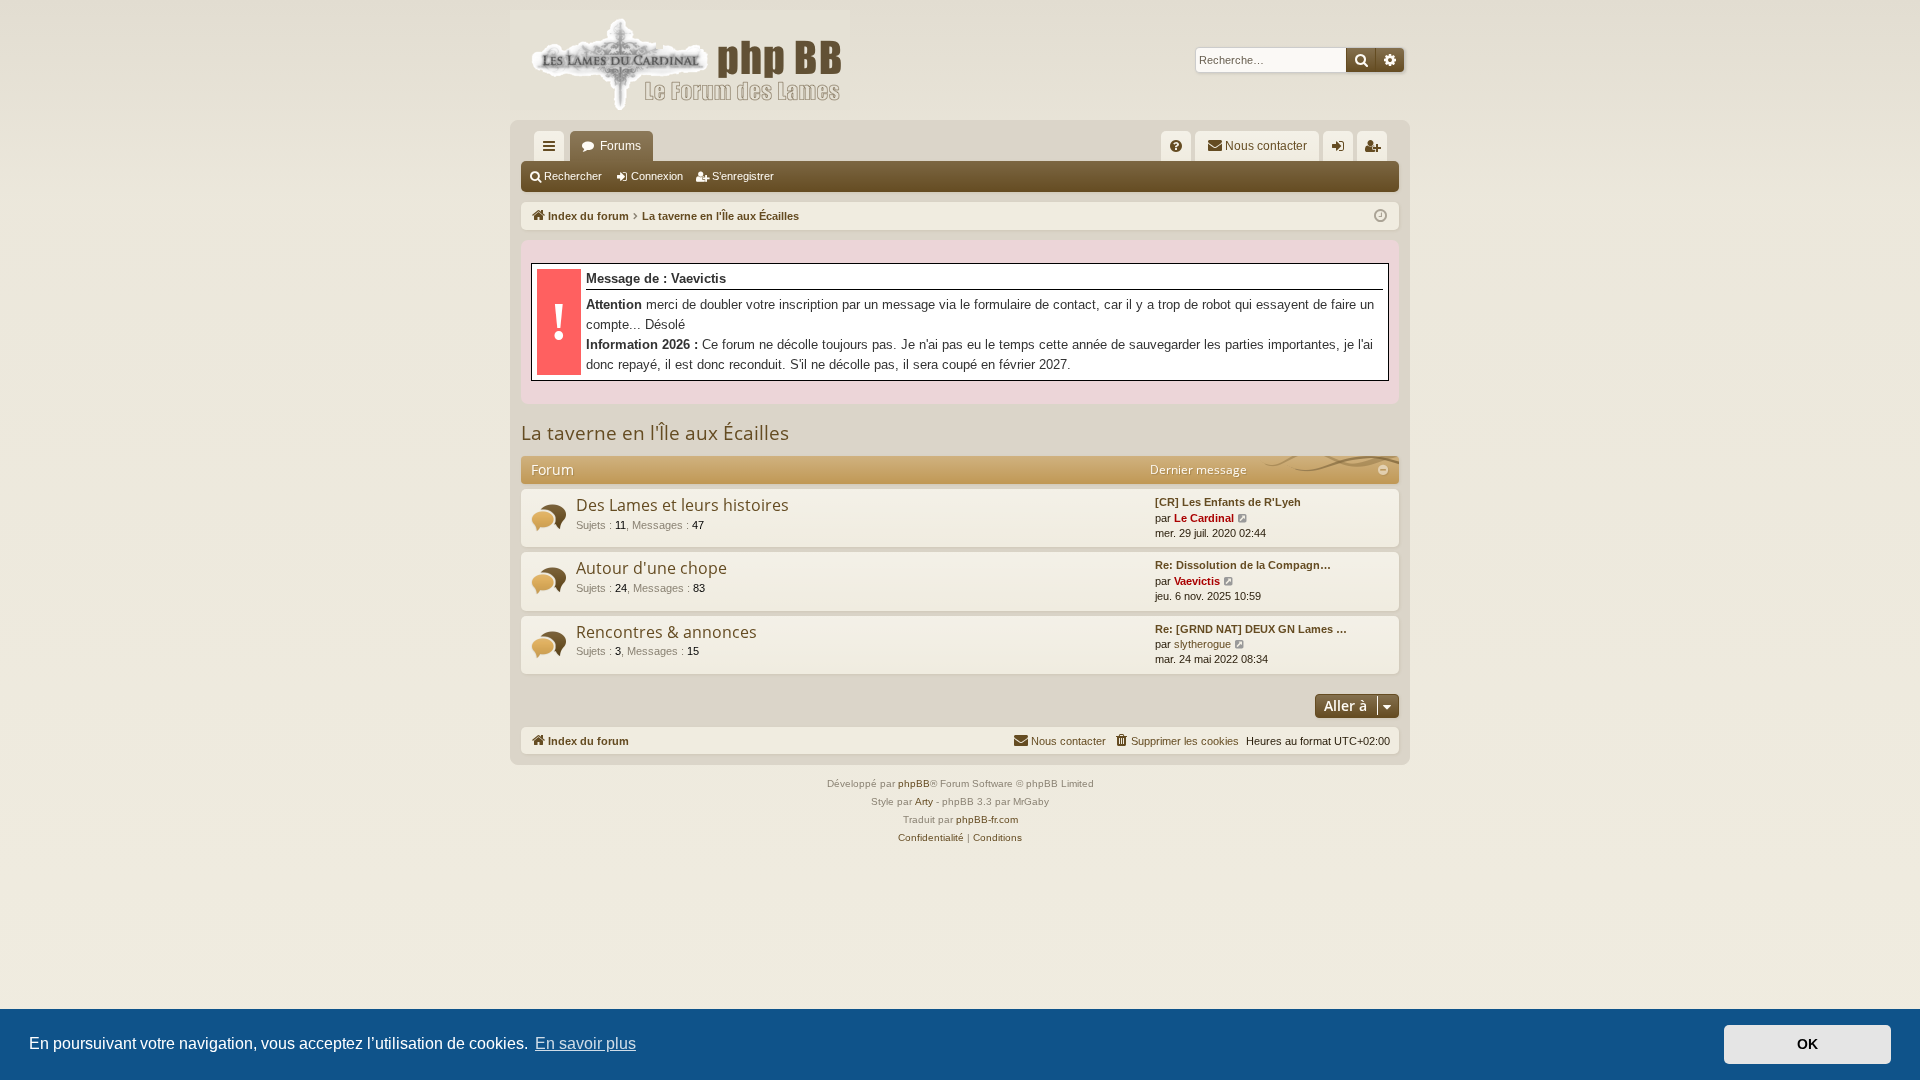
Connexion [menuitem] (1342, 150)
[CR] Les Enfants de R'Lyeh (1228, 502)
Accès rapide (553, 150)
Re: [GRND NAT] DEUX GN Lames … (1251, 629)
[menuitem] (1176, 146)
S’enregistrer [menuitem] (1376, 150)
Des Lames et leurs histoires (682, 505)
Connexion (657, 176)
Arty (924, 801)
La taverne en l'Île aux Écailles (655, 433)
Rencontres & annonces (666, 632)
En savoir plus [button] (585, 1043)
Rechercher (573, 176)
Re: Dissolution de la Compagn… (1243, 565)
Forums (620, 146)
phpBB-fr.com (987, 819)
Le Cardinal (1204, 518)
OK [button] (1807, 1044)
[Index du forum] (680, 60)
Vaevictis (1197, 581)
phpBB (914, 783)
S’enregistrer (743, 176)
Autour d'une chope (651, 568)
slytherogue (1202, 644)
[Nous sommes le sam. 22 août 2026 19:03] (1380, 216)
